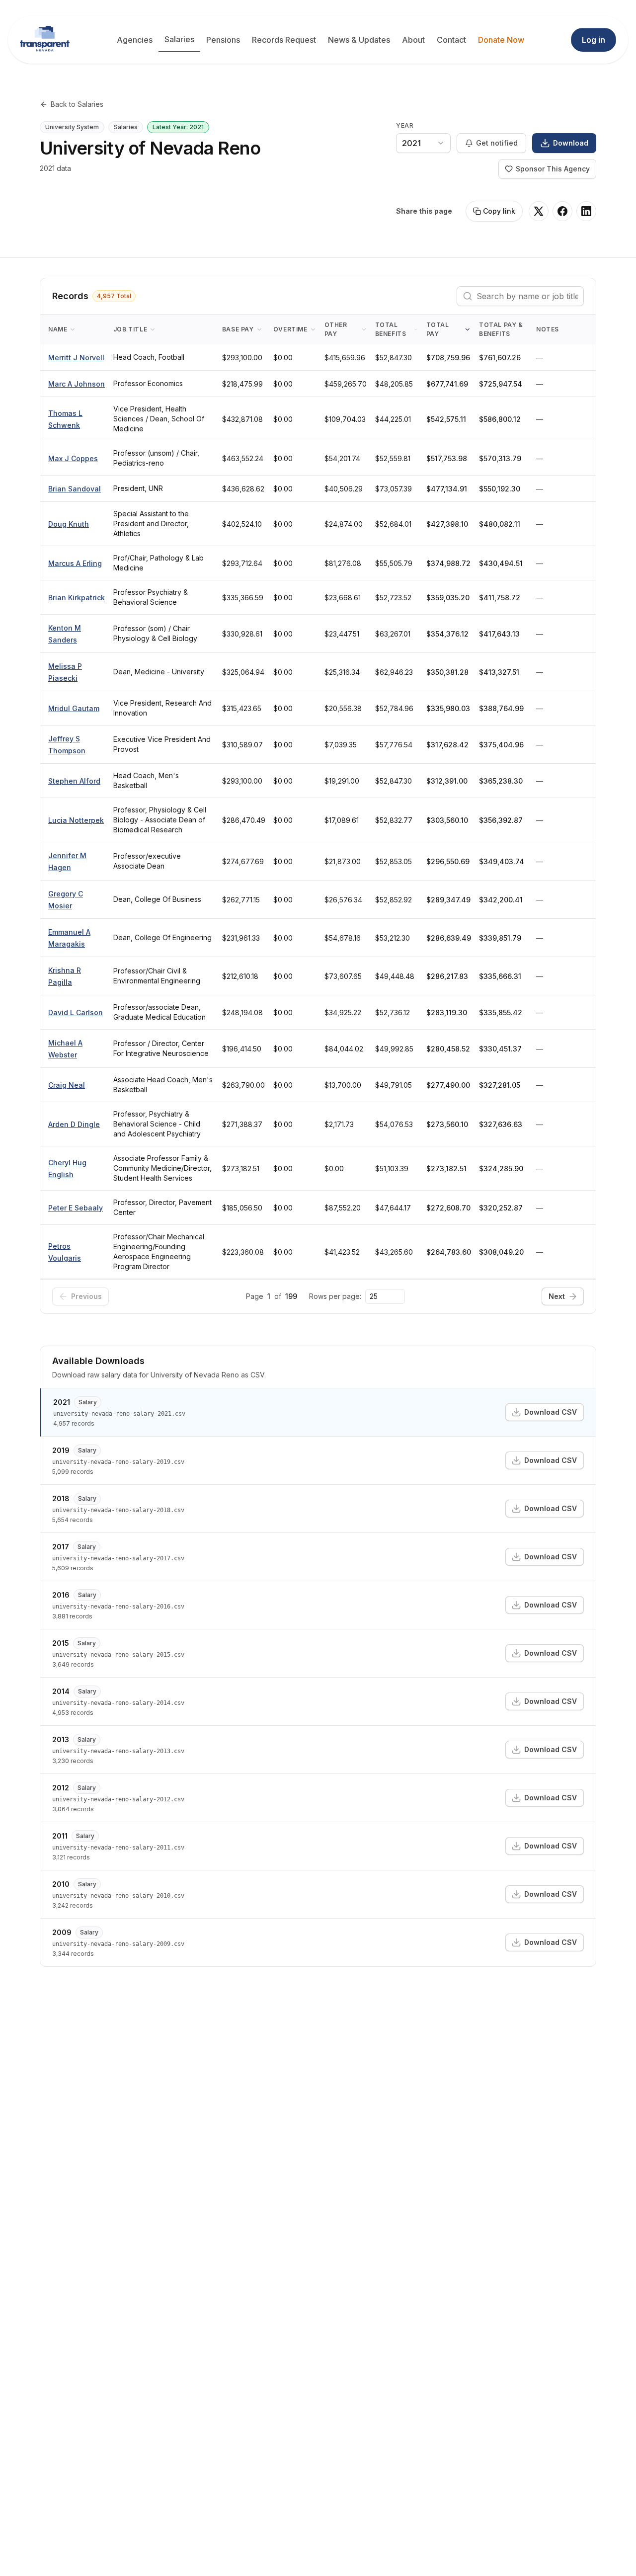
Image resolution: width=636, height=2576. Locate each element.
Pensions (223, 40)
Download (571, 143)
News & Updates (359, 40)
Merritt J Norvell (76, 358)
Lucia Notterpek (76, 820)
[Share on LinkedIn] (586, 211)
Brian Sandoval (75, 489)
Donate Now (501, 40)
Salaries (179, 39)
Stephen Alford (74, 781)
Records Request (284, 40)
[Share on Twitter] (539, 211)
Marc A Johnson (77, 384)
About (413, 40)
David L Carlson (76, 1012)
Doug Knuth (69, 524)
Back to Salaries (77, 104)
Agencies (135, 40)
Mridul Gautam (74, 708)
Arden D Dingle (74, 1124)
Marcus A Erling (75, 563)
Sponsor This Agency (553, 169)
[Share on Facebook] (562, 211)
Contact (451, 40)
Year (405, 125)
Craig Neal (67, 1085)
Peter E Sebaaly (76, 1208)
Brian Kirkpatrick (77, 598)
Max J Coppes (73, 458)
